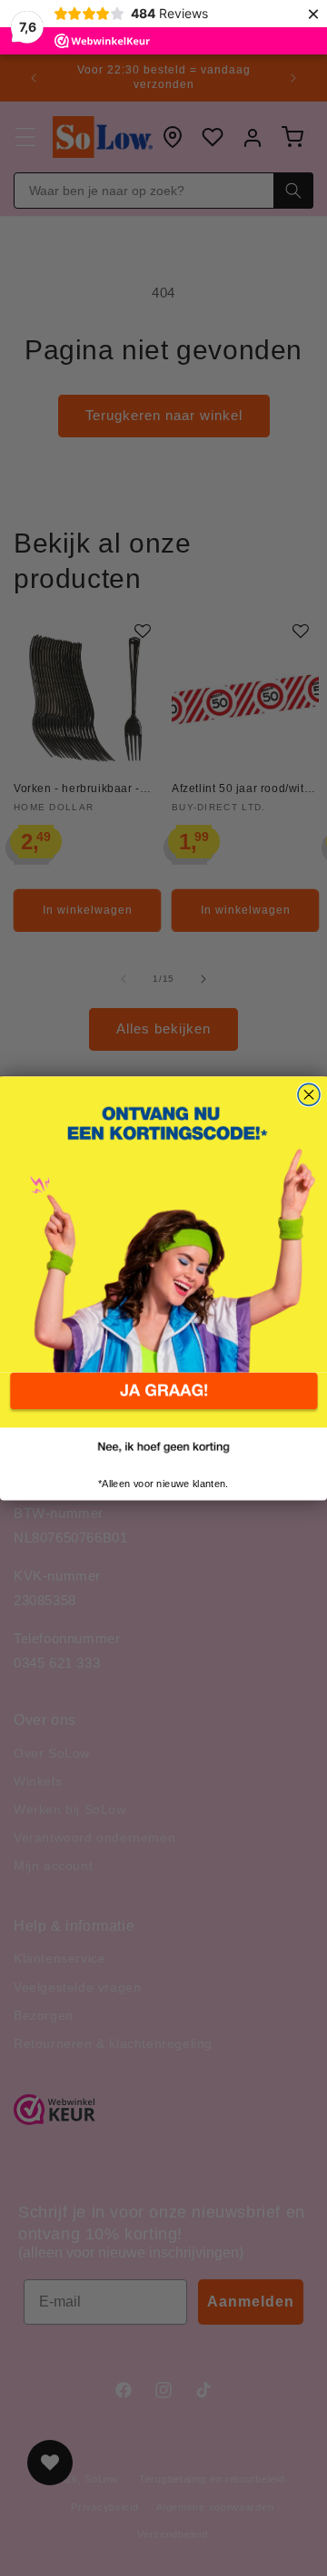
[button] (163, 1401)
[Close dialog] (309, 1094)
